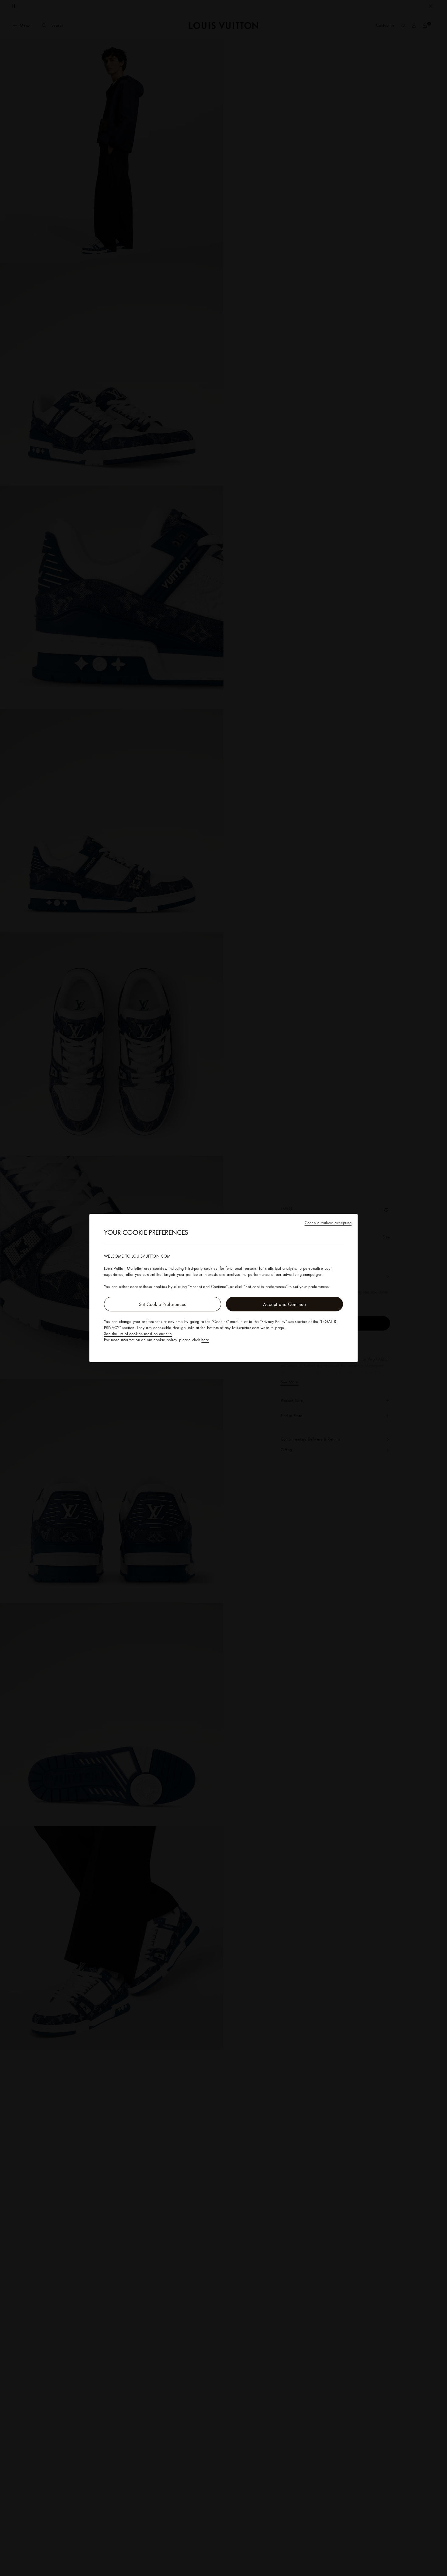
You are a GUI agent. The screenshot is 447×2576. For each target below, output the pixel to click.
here (205, 1340)
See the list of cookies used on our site (138, 1334)
